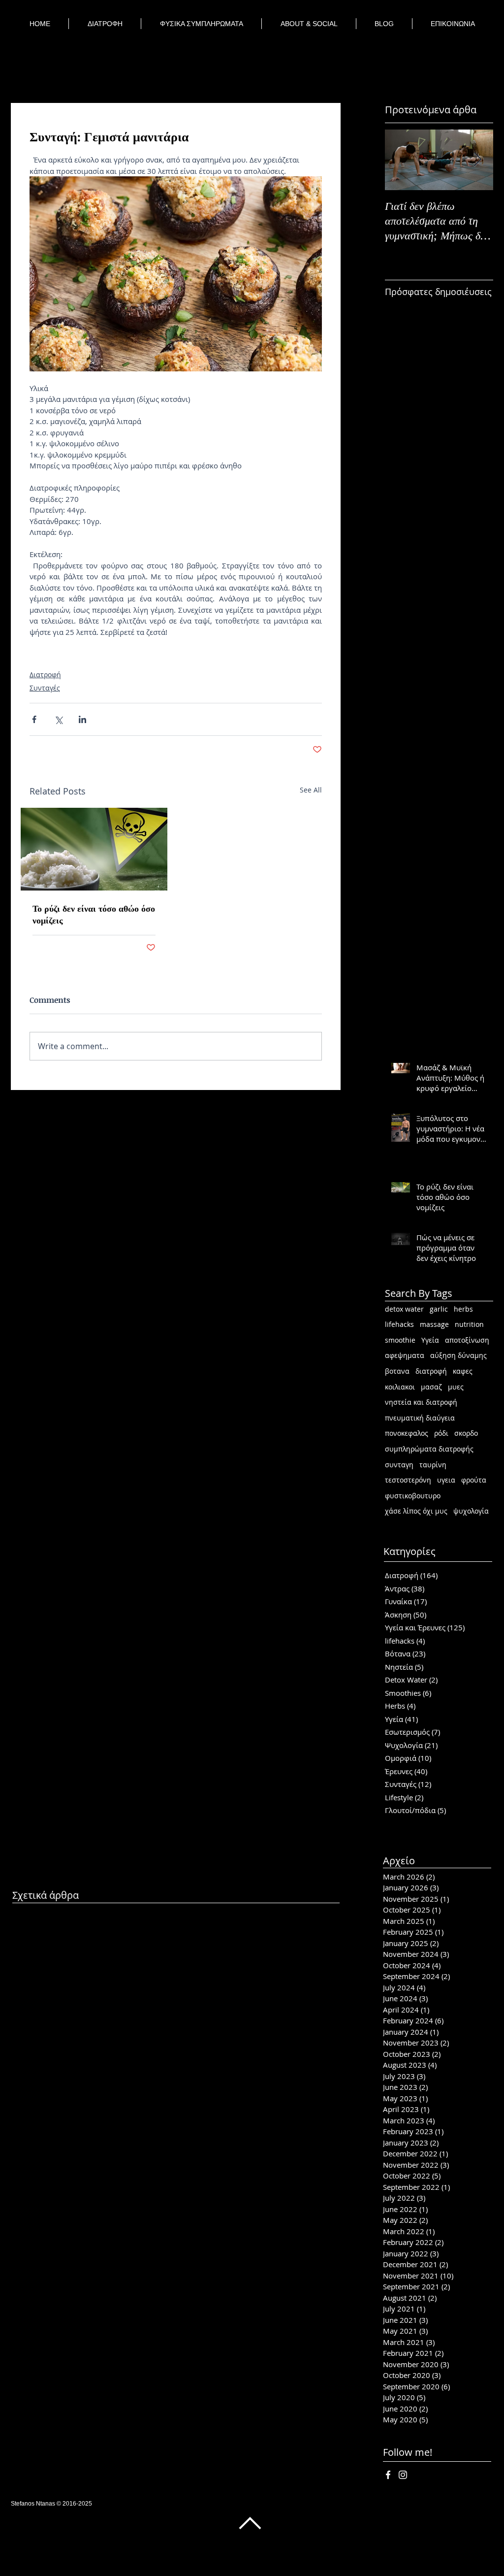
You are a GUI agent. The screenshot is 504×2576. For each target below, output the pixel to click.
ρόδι (441, 1433)
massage (434, 1324)
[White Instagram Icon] (403, 2475)
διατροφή (431, 1371)
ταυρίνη (433, 1465)
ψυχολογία (471, 1511)
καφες (463, 1371)
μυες (456, 1387)
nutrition (469, 1324)
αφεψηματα (405, 1355)
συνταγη (399, 1465)
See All (311, 790)
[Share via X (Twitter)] (58, 719)
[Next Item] (477, 160)
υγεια (446, 1480)
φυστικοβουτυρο (413, 1496)
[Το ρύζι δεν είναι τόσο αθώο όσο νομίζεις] (94, 849)
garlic (439, 1309)
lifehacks (399, 1324)
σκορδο (466, 1433)
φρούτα (474, 1480)
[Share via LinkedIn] (82, 719)
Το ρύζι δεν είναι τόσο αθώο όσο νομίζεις (94, 914)
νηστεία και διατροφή (421, 1402)
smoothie (400, 1340)
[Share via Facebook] (34, 719)
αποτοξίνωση (467, 1340)
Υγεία (430, 1340)
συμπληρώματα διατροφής (429, 1449)
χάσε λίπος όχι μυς (416, 1511)
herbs (463, 1309)
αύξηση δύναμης (458, 1355)
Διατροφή (45, 675)
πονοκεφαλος (407, 1433)
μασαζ (431, 1387)
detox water (404, 1309)
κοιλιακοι (400, 1387)
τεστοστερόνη (408, 1480)
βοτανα (397, 1371)
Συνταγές (45, 688)
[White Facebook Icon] (388, 2475)
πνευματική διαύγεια (420, 1418)
